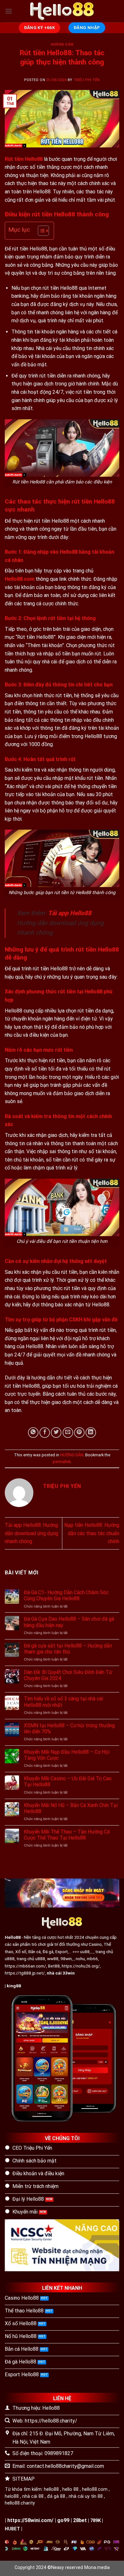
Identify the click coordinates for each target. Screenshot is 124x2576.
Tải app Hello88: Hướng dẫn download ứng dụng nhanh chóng (31, 1533)
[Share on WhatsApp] (33, 1433)
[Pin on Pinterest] (79, 1433)
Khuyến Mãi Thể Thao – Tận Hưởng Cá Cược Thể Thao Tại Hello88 (67, 1835)
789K (96, 2521)
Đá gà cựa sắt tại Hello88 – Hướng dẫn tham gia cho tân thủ (68, 1649)
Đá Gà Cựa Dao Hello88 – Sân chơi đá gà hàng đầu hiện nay (69, 1622)
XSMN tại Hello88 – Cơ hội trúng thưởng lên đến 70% (69, 1729)
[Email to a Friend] (68, 1433)
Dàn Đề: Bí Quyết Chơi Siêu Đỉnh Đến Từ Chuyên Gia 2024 (68, 1675)
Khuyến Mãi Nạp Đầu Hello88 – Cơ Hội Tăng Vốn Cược (67, 1755)
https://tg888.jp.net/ (25, 1973)
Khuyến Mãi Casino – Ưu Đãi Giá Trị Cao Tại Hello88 (68, 1781)
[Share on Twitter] (56, 1433)
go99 (63, 2520)
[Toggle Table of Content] (40, 231)
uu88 (85, 1952)
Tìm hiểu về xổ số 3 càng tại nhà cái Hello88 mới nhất (63, 1702)
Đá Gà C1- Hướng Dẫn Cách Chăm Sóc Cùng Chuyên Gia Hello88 (66, 1595)
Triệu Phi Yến (87, 80)
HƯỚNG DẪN (62, 45)
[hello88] (62, 11)
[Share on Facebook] (45, 1433)
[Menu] (9, 11)
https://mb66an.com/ (25, 1966)
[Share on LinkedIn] (91, 1433)
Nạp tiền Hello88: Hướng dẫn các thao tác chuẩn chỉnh (92, 1533)
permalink (62, 1462)
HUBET (12, 2529)
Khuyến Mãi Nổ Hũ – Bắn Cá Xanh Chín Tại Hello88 (71, 1808)
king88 (14, 1986)
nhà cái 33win (61, 1973)
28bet (80, 2520)
